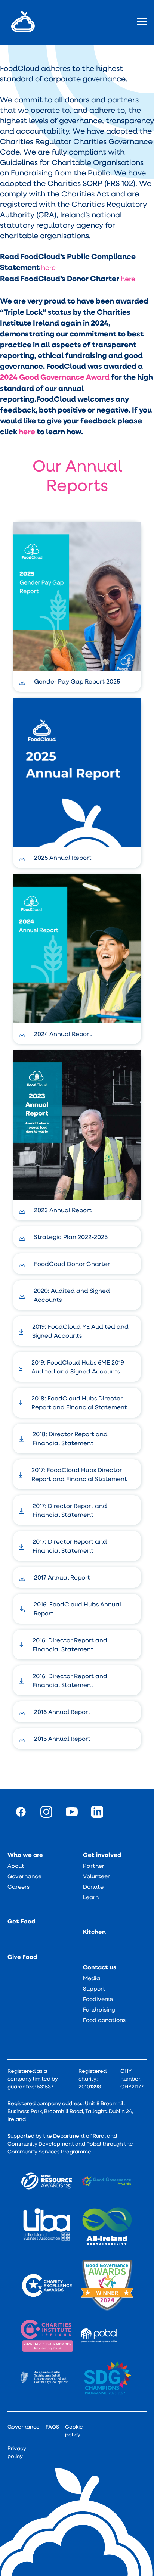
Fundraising (99, 2009)
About (16, 1866)
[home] (21, 21)
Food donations (104, 2020)
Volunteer (96, 1876)
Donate (93, 1886)
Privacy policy (17, 2452)
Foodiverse (98, 1999)
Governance (24, 1876)
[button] (138, 21)
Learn (91, 1897)
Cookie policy (74, 2431)
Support (94, 1988)
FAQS (52, 2427)
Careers (19, 1886)
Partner (94, 1866)
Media (92, 1978)
